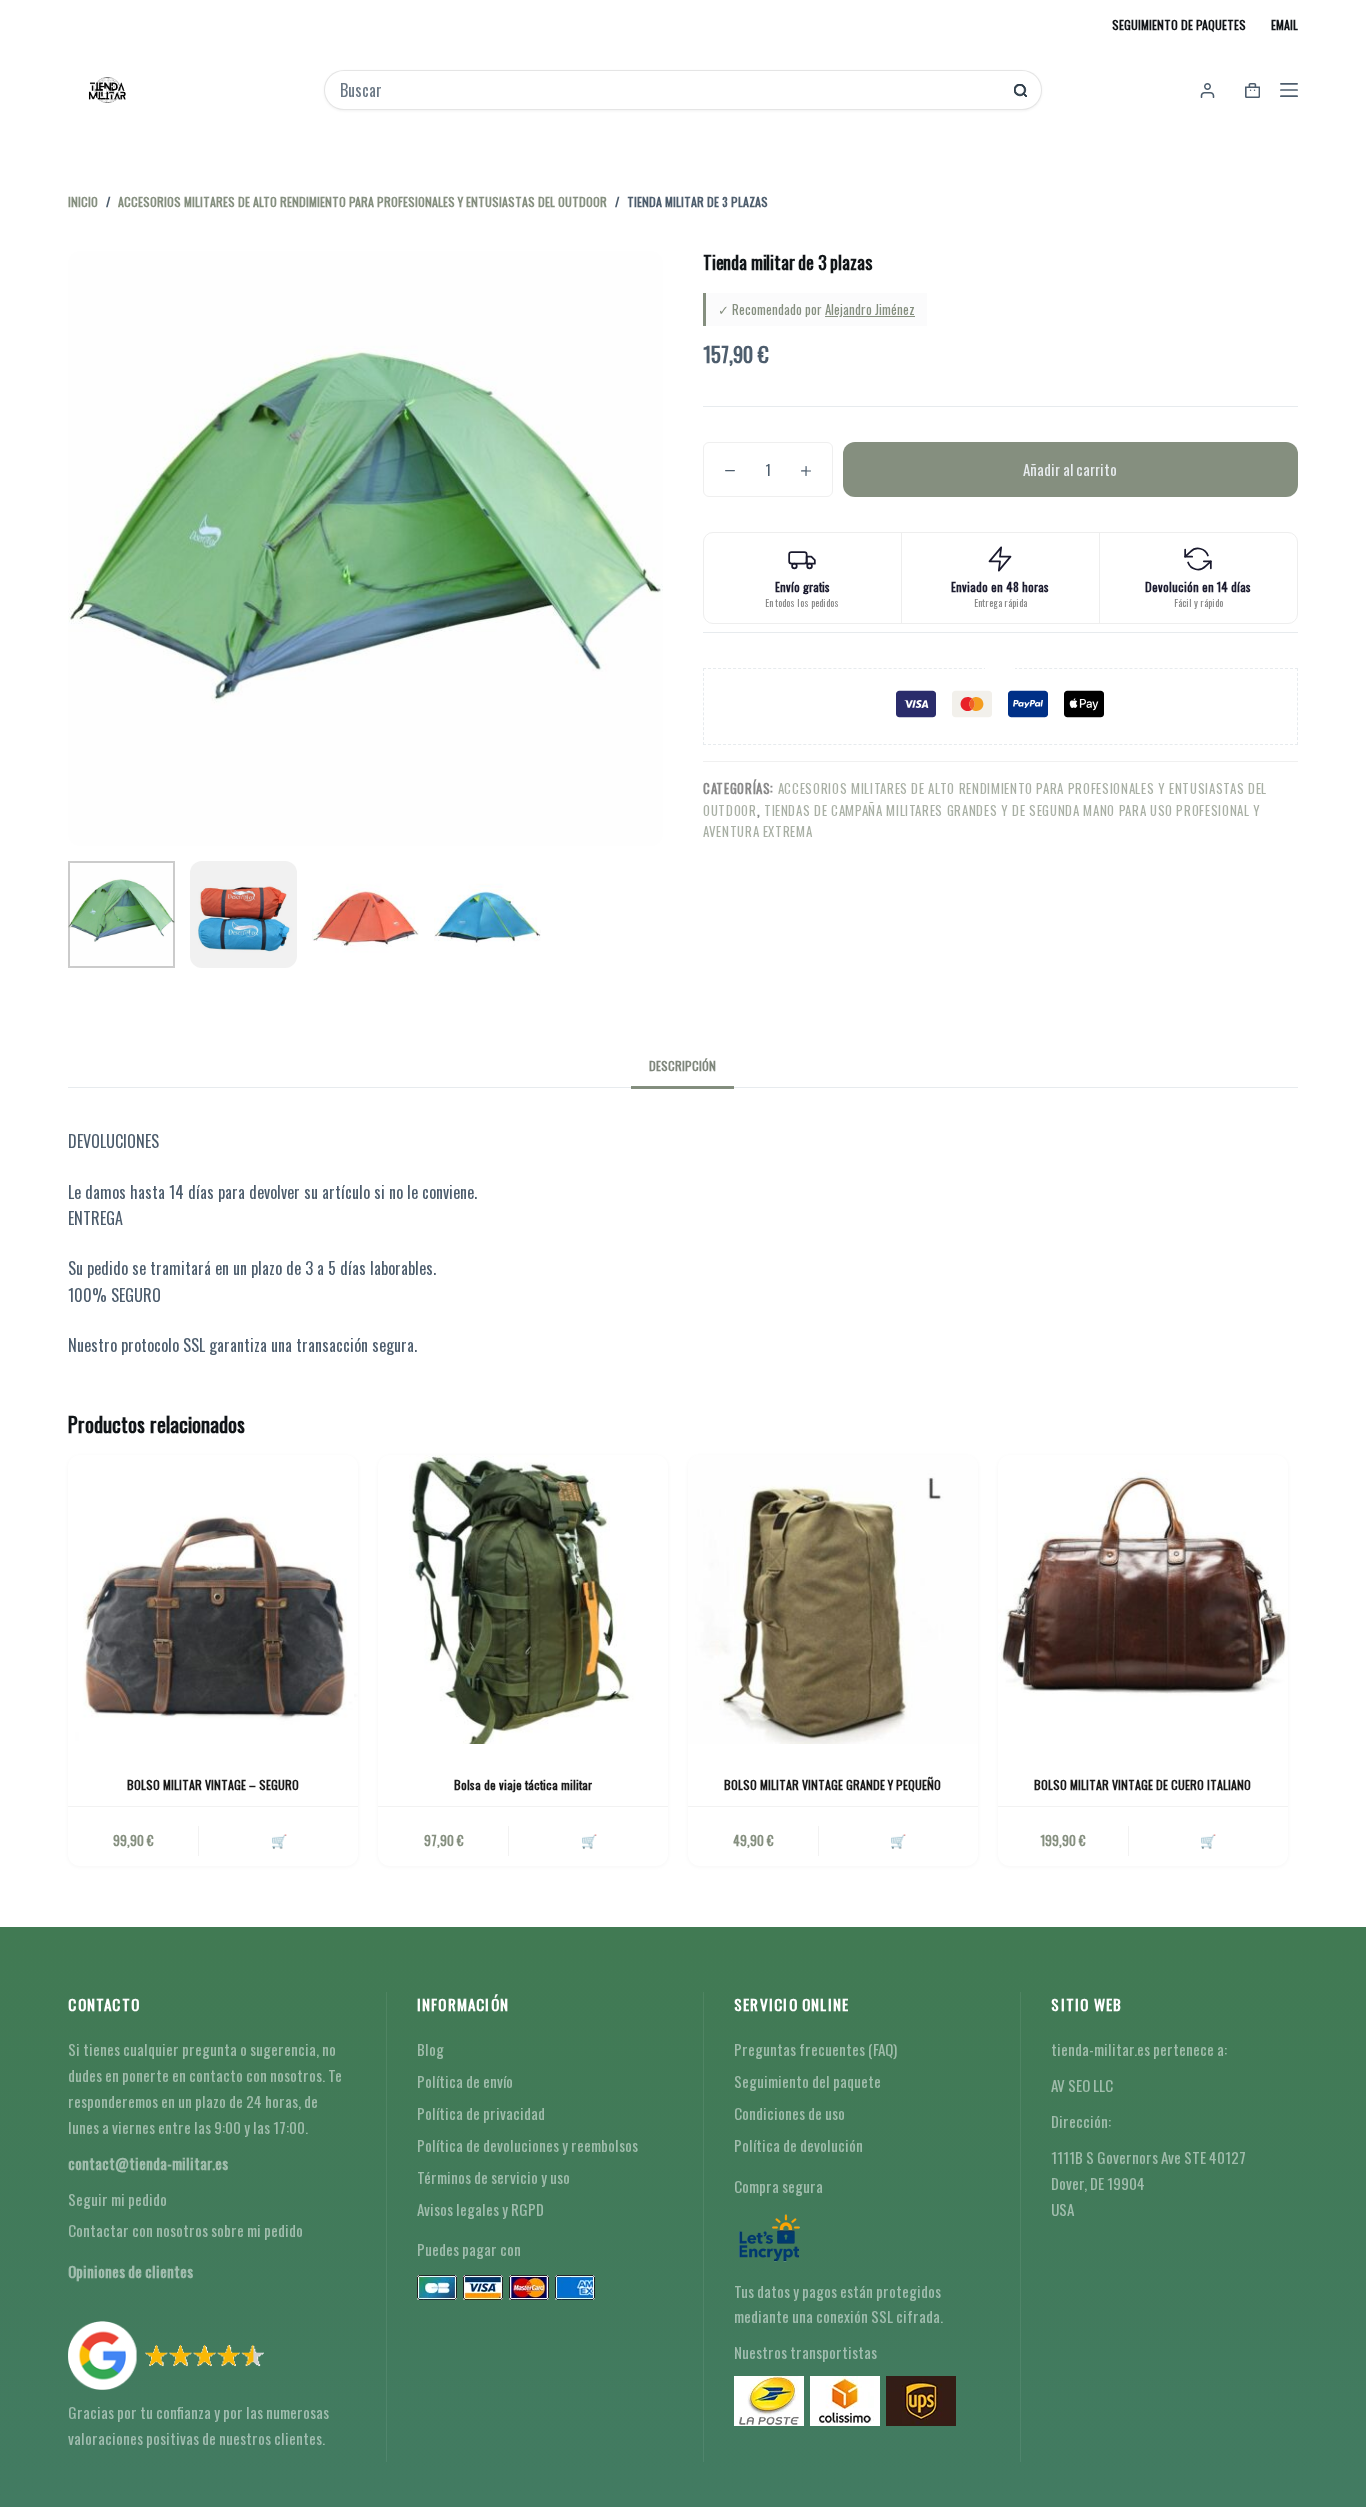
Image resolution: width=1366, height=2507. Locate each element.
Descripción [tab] (682, 1065)
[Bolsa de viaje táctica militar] (523, 1600)
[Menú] (1289, 90)
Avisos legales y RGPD (480, 2209)
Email (1284, 24)
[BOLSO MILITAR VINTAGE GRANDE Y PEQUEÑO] (833, 1600)
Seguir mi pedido (117, 2199)
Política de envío (465, 2081)
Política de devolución (798, 2145)
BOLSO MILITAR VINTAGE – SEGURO (213, 1784)
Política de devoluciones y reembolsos (527, 2145)
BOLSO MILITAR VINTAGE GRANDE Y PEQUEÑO (832, 1784)
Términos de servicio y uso (493, 2177)
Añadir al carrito (1070, 469)
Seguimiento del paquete (807, 2081)
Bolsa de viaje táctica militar (523, 1784)
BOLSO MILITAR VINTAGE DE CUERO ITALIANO (1142, 1784)
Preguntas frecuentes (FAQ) (815, 2049)
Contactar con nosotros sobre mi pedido (185, 2230)
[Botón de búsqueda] (1020, 90)
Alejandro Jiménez (870, 309)
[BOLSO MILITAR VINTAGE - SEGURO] (213, 1600)
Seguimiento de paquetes (1179, 24)
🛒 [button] (279, 1840)
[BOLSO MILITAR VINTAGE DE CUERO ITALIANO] (1143, 1600)
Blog (430, 2049)
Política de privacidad (481, 2113)
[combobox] (669, 90)
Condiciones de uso (789, 2113)
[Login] (1207, 90)
